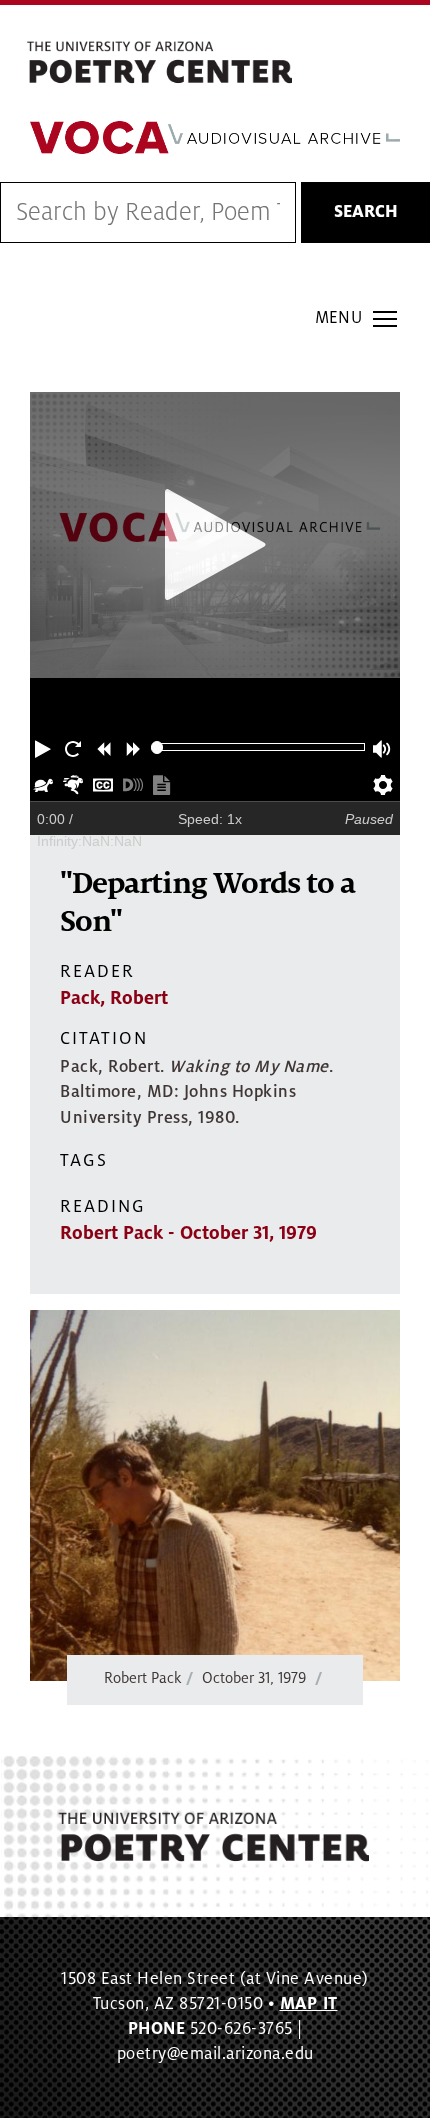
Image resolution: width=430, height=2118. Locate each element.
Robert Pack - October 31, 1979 (188, 1233)
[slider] (157, 747)
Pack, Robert (114, 998)
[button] (45, 747)
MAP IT (309, 2004)
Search (366, 212)
